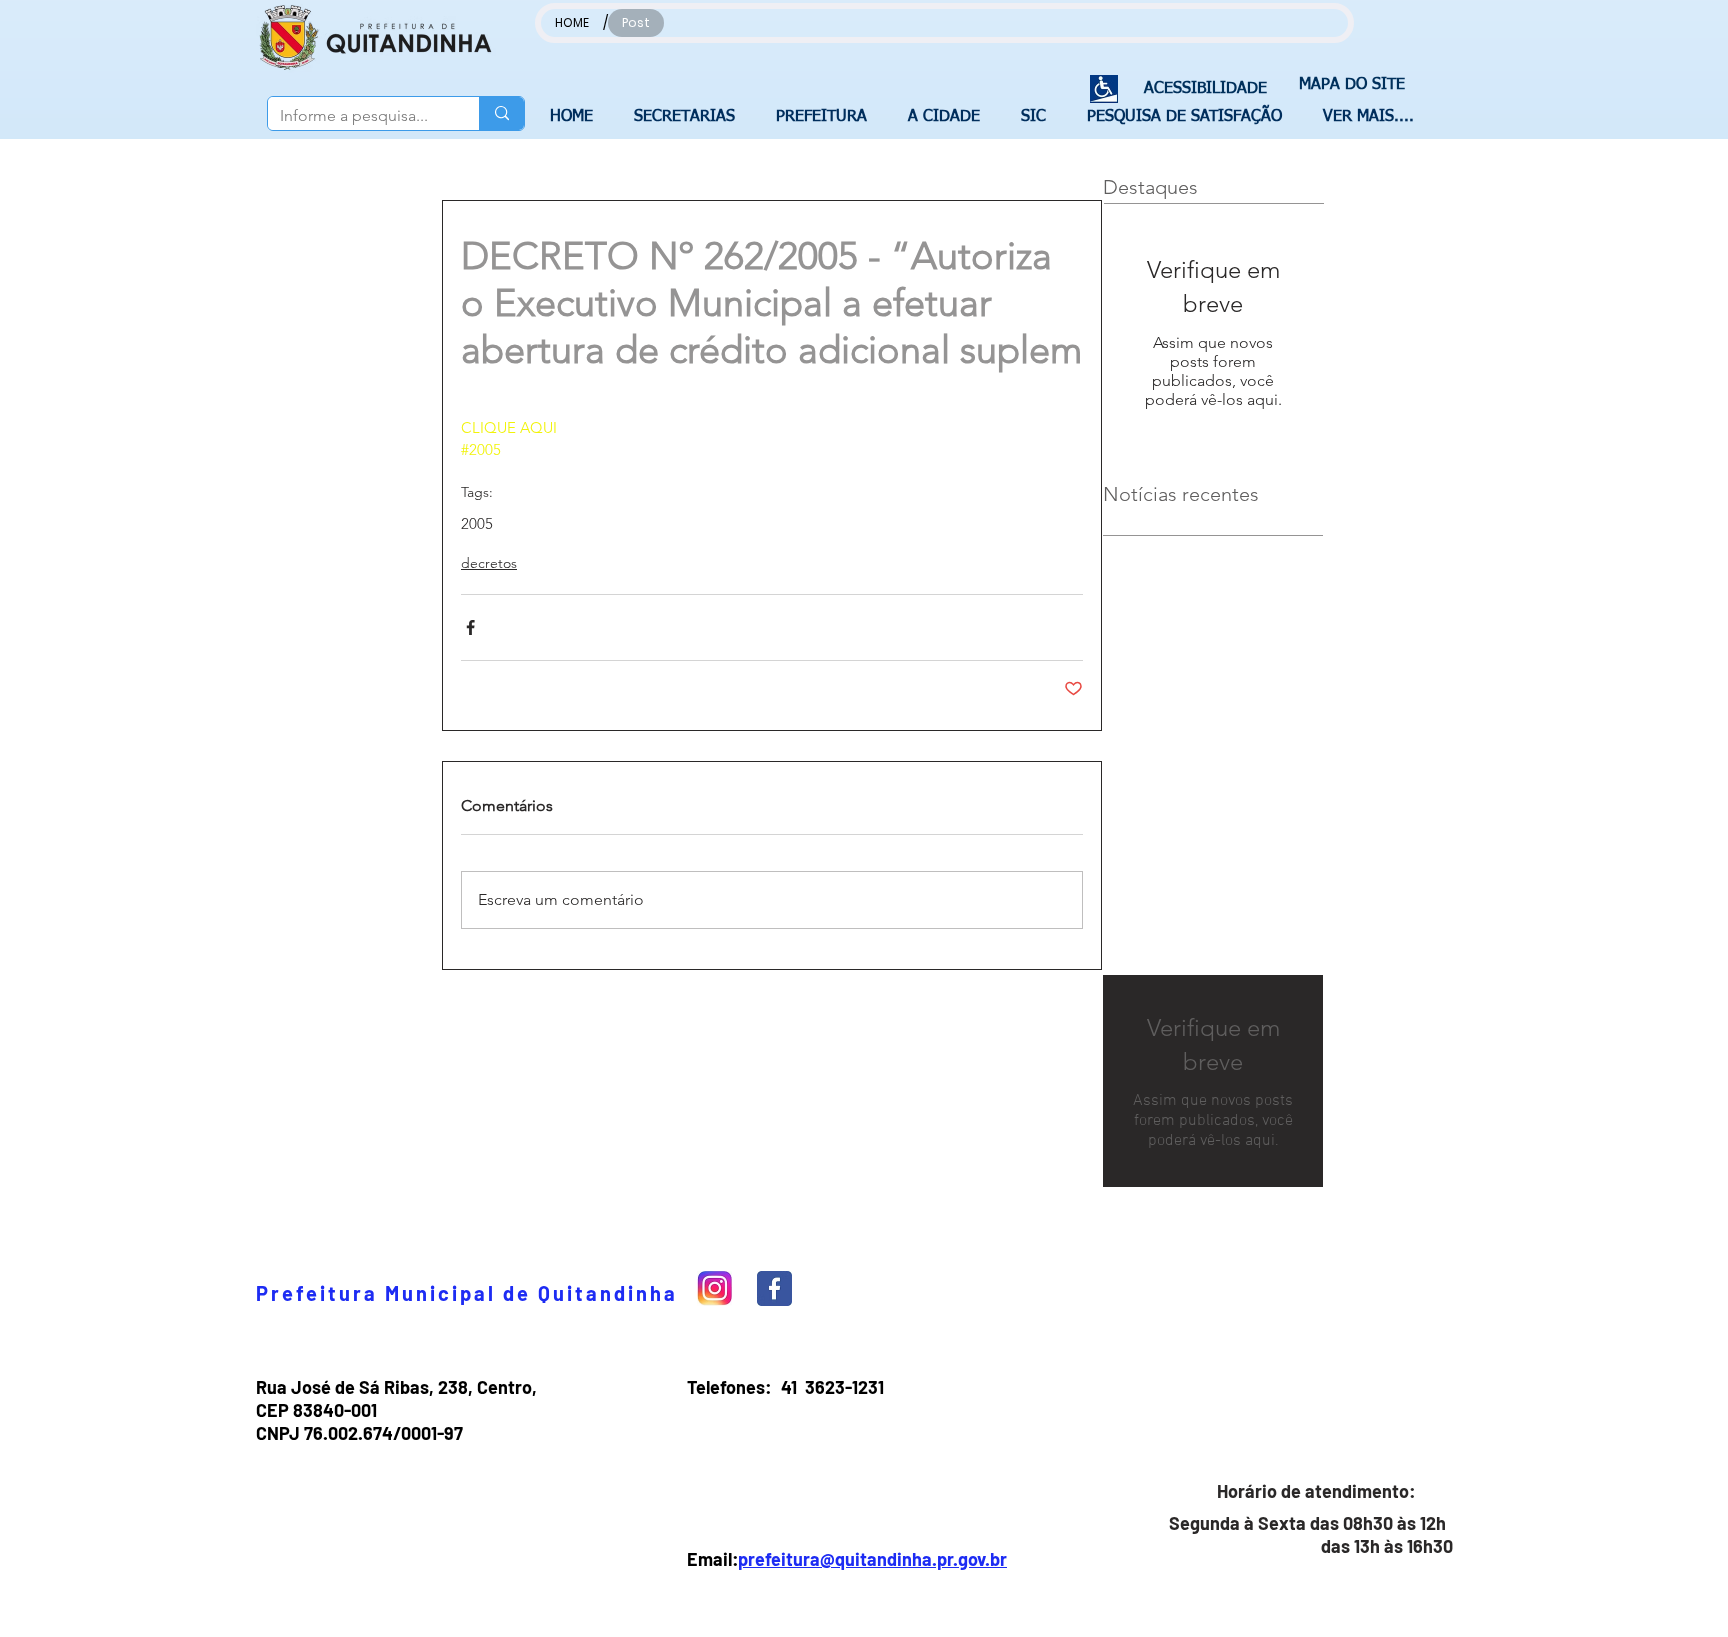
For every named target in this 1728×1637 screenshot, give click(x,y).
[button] (690, 117)
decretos (489, 563)
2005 (477, 524)
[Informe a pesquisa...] (501, 113)
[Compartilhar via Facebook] (470, 627)
